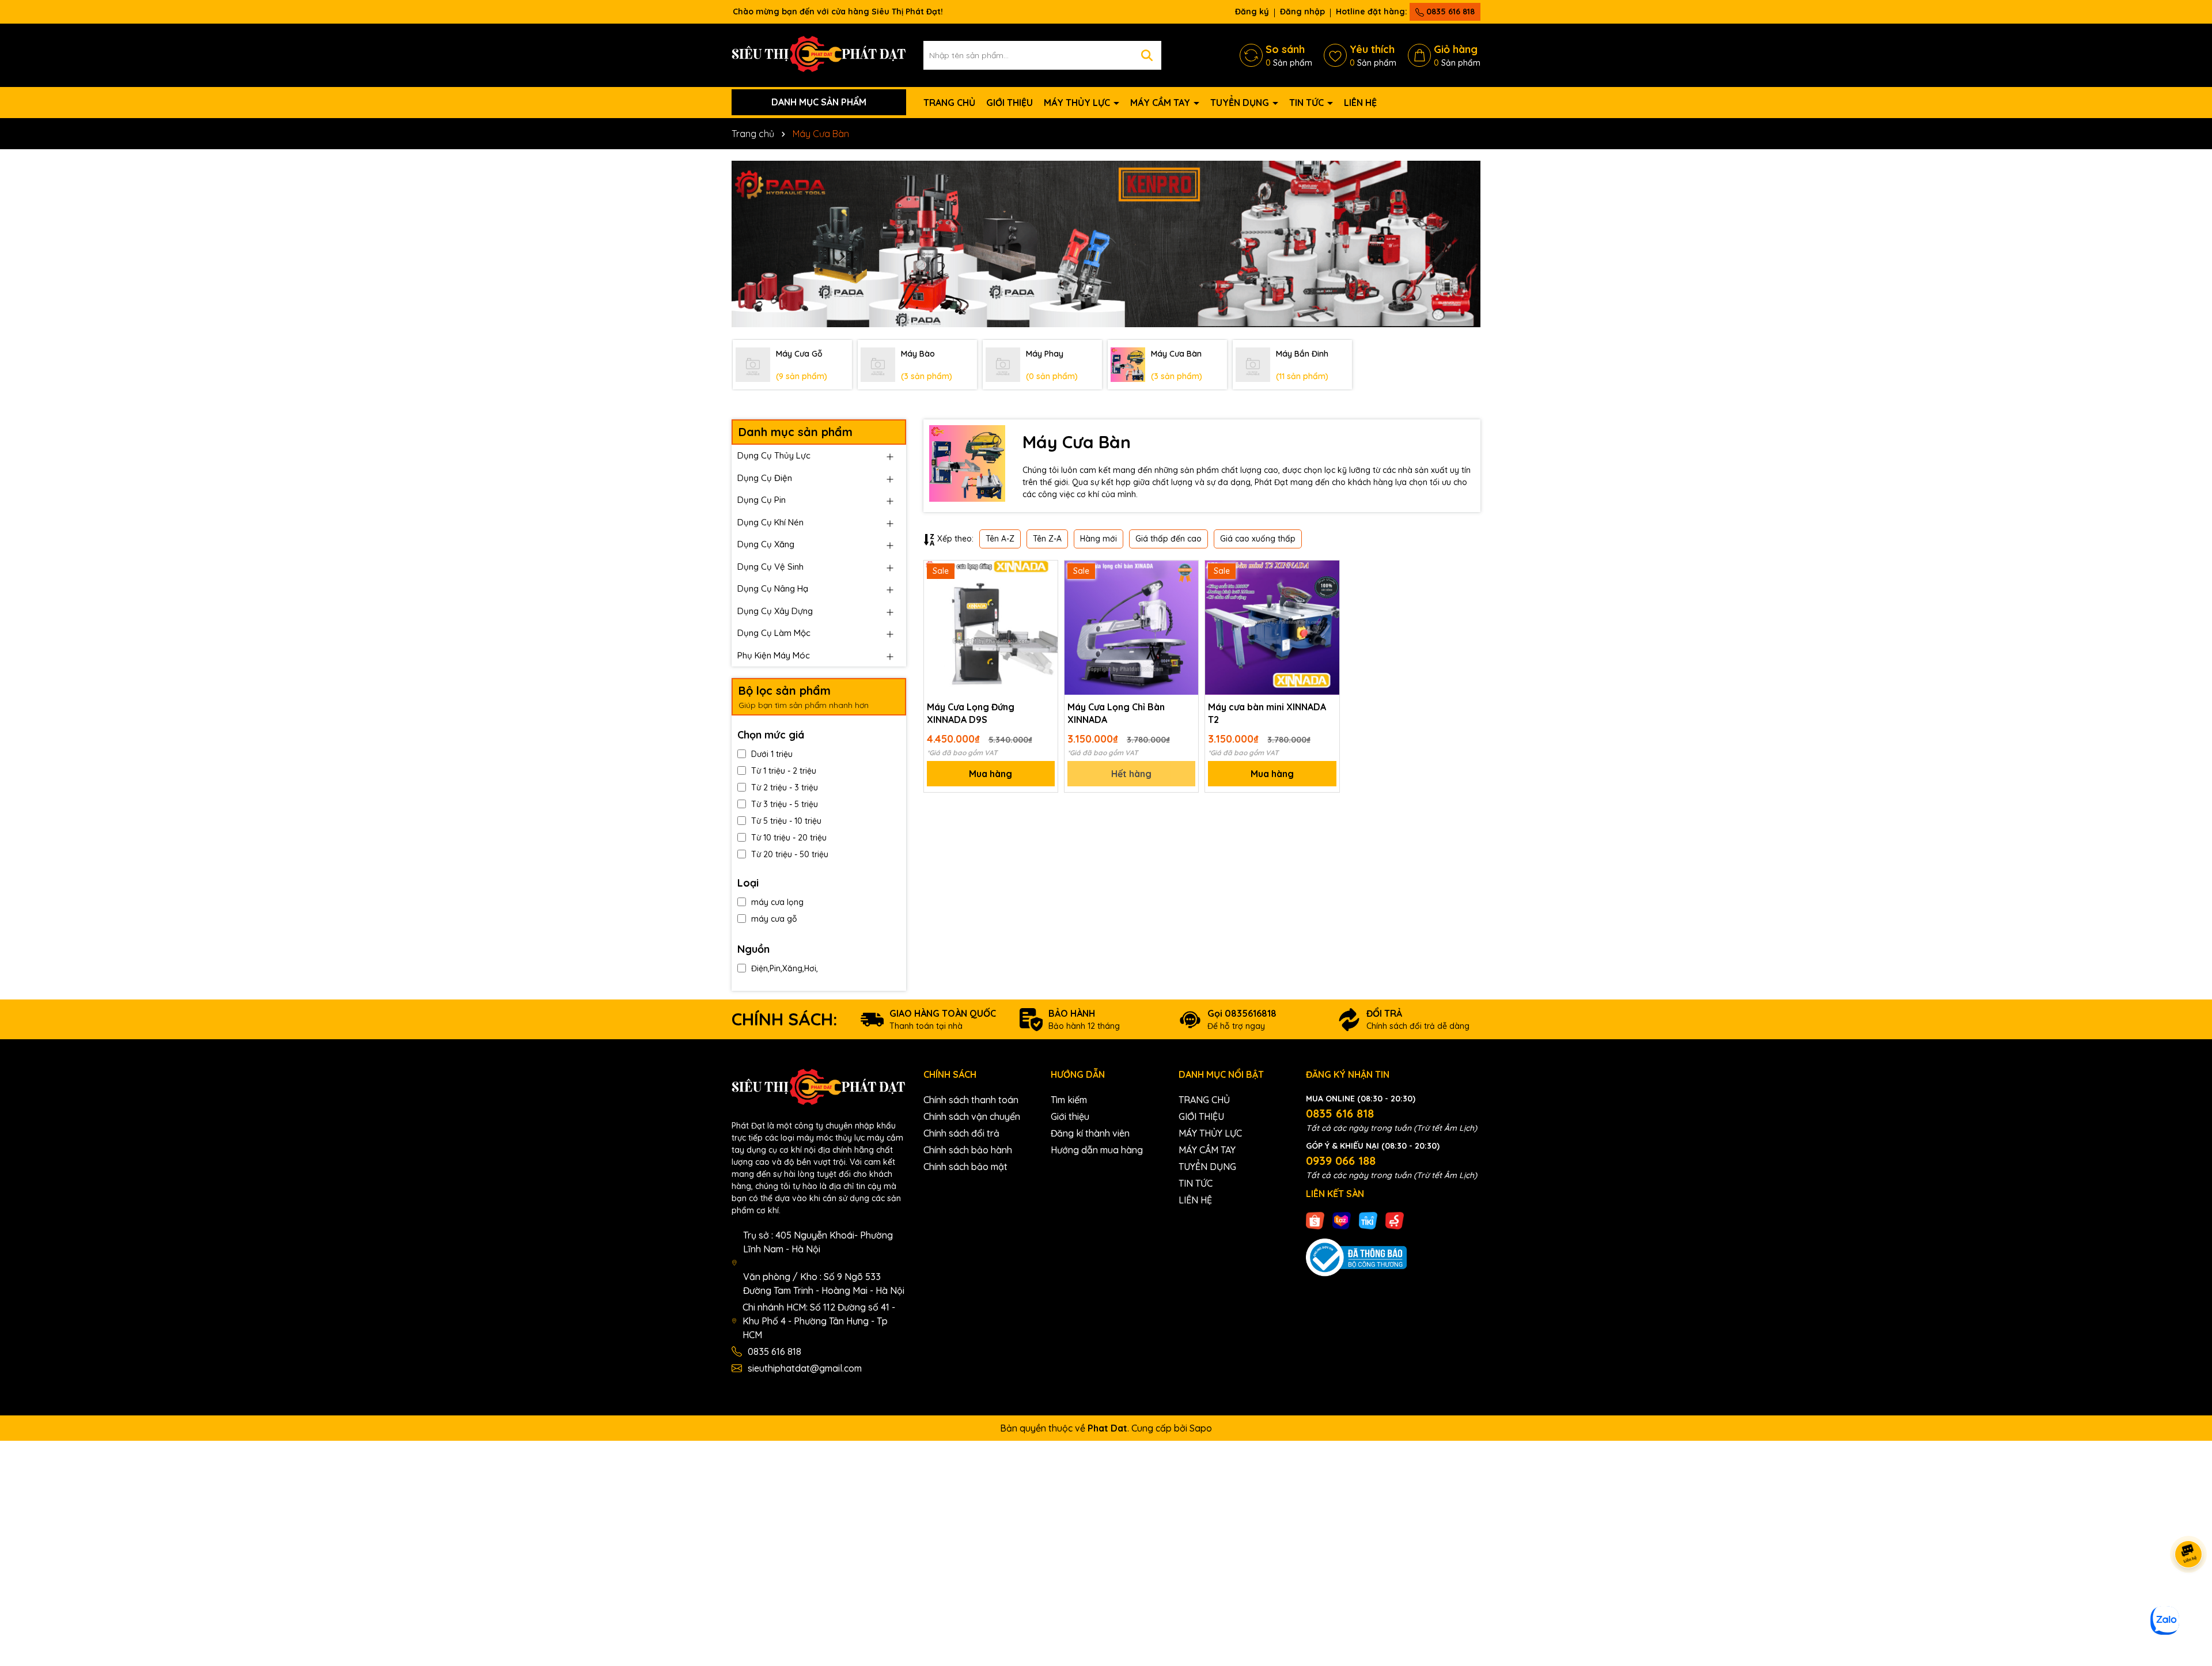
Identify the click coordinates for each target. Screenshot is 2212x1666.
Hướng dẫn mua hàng (1097, 1150)
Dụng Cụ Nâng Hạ (773, 588)
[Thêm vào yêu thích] (1045, 573)
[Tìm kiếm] (1147, 55)
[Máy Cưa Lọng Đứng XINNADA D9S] (991, 627)
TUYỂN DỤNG (1241, 103)
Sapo (1201, 1428)
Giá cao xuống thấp (1258, 539)
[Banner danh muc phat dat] (1106, 244)
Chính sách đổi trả (961, 1133)
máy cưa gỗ (774, 919)
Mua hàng (991, 774)
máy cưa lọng (777, 902)
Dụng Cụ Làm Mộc (774, 633)
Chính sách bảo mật (965, 1167)
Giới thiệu (1070, 1116)
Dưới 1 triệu (772, 754)
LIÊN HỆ (1360, 103)
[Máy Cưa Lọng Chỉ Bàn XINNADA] (1131, 627)
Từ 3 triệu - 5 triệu (785, 804)
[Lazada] (1342, 1220)
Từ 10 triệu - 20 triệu (789, 838)
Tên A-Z (1000, 539)
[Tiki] (1368, 1220)
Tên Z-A (1047, 539)
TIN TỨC (1308, 103)
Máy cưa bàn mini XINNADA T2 (1267, 713)
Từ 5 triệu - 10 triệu (786, 821)
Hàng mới (1099, 539)
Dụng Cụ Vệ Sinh (770, 567)
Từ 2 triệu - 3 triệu (785, 787)
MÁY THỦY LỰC (1078, 103)
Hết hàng (1131, 774)
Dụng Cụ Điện (765, 478)
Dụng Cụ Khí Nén (770, 522)
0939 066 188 (1341, 1160)
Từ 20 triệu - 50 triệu (790, 854)
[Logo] (819, 54)
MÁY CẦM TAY (1161, 103)
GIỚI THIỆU (1010, 103)
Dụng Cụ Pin (762, 500)
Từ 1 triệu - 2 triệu (784, 771)
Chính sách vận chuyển (972, 1116)
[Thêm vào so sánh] (1045, 593)
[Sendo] (1395, 1220)
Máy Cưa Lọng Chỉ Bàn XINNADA (1116, 713)
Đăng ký (1252, 12)
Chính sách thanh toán (971, 1100)
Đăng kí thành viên (1090, 1133)
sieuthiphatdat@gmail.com (805, 1368)
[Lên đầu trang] (2189, 1597)
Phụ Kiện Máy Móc (774, 655)
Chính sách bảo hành (968, 1150)
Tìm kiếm (1069, 1100)
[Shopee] (1315, 1220)
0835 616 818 (1449, 12)
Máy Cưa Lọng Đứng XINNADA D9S (971, 713)
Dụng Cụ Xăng (766, 544)
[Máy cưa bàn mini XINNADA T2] (1272, 627)
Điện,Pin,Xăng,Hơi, (785, 968)
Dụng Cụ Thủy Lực (774, 455)
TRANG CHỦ (949, 103)
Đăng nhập (1302, 12)
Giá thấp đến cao (1169, 539)
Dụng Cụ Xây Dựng (775, 611)
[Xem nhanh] (1045, 614)
